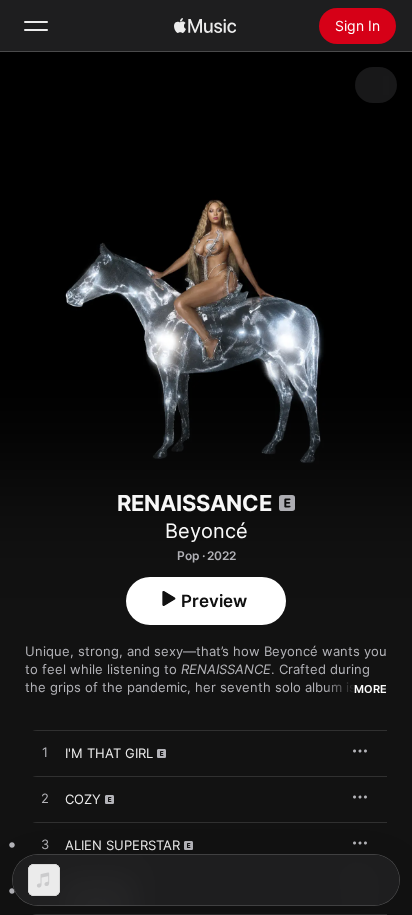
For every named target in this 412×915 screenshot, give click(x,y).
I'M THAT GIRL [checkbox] (109, 753)
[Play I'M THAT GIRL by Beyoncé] (45, 753)
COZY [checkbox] (83, 799)
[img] (205, 26)
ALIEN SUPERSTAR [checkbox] (122, 845)
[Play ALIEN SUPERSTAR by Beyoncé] (45, 845)
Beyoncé (206, 531)
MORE (370, 689)
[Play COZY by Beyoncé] (45, 799)
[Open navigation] (36, 26)
